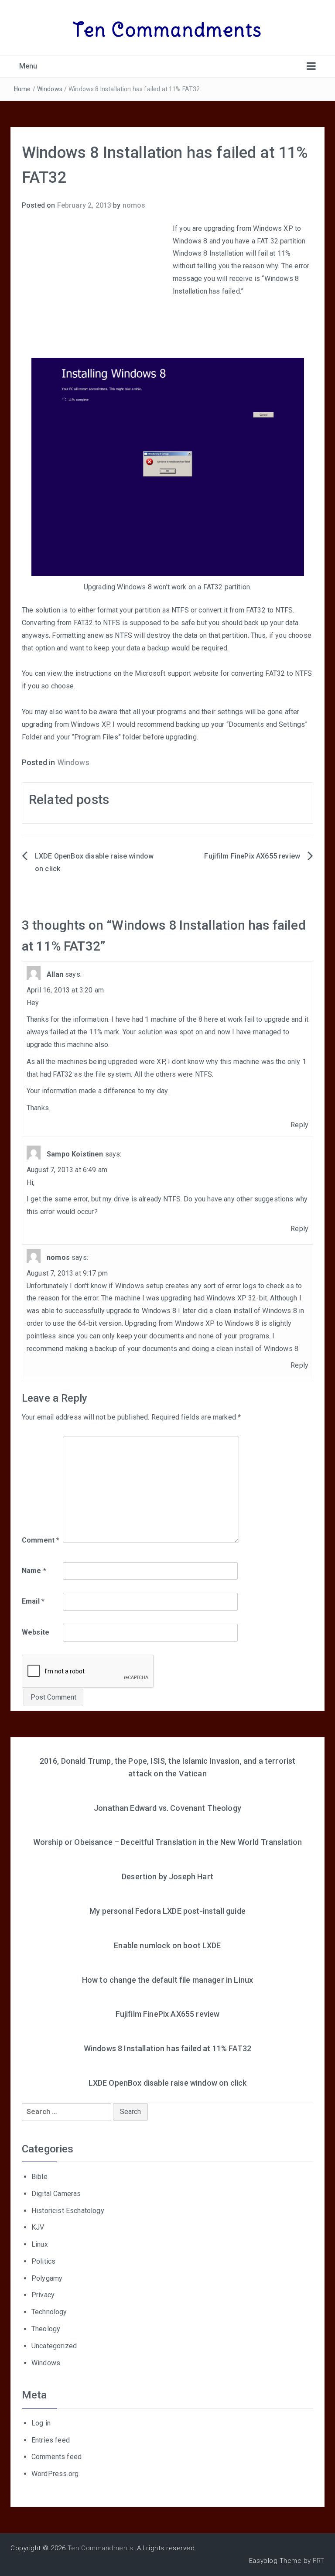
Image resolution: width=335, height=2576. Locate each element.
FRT (319, 2561)
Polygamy (47, 2278)
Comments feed (56, 2457)
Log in (41, 2423)
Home (22, 89)
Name (34, 1571)
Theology (46, 2329)
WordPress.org (55, 2474)
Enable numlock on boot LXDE (167, 1945)
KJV (38, 2227)
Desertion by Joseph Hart (167, 1876)
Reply (299, 1125)
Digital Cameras (56, 2194)
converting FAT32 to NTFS (272, 673)
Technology (49, 2312)
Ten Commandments (168, 30)
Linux (40, 2244)
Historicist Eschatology (68, 2211)
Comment (41, 1540)
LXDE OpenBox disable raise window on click (168, 2083)
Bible (39, 2177)
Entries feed (51, 2440)
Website (36, 1632)
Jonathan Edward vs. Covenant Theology (167, 1808)
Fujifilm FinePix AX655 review (252, 856)
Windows (50, 89)
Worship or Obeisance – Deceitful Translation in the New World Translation (168, 1842)
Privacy (43, 2295)
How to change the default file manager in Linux (168, 1980)
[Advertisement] (95, 288)
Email (33, 1601)
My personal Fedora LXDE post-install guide (167, 1911)
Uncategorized (54, 2346)
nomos (134, 205)
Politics (43, 2261)
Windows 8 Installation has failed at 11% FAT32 (167, 2048)
